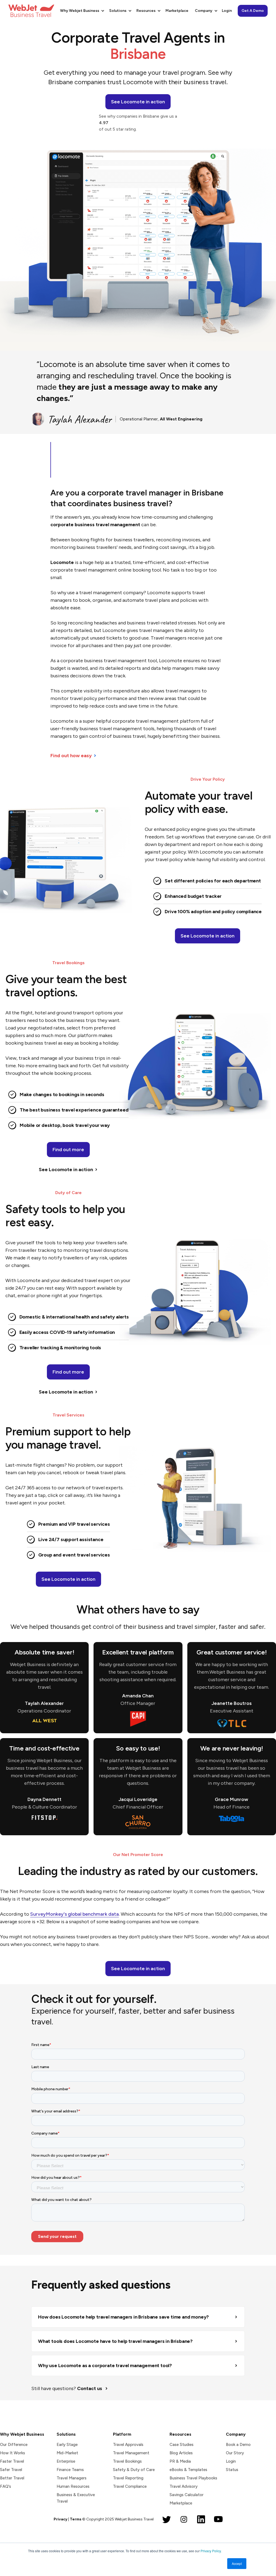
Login (227, 11)
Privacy (61, 2519)
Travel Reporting (128, 2478)
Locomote (62, 562)
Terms (76, 2519)
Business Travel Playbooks (193, 2478)
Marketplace (177, 11)
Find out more (68, 1150)
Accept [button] (237, 2563)
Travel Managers (72, 2478)
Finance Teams (70, 2470)
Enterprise (66, 2461)
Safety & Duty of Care (134, 2470)
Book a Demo (238, 2445)
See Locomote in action (208, 936)
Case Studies (182, 2445)
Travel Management (131, 2453)
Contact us (90, 2388)
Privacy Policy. (211, 2551)
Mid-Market (67, 2453)
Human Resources (73, 2486)
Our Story (235, 2453)
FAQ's (6, 2486)
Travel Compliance (130, 2486)
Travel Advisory (184, 2486)
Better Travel (12, 2478)
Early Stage (67, 2445)
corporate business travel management (95, 525)
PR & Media (180, 2461)
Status (232, 2470)
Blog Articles (181, 2453)
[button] (81, 11)
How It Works (13, 2453)
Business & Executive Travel (76, 2498)
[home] (31, 11)
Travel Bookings (127, 2461)
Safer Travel (11, 2470)
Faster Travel (12, 2461)
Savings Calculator (187, 2495)
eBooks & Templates (188, 2470)
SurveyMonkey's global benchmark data (75, 1914)
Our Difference (14, 2445)
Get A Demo (253, 11)
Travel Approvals (128, 2445)
